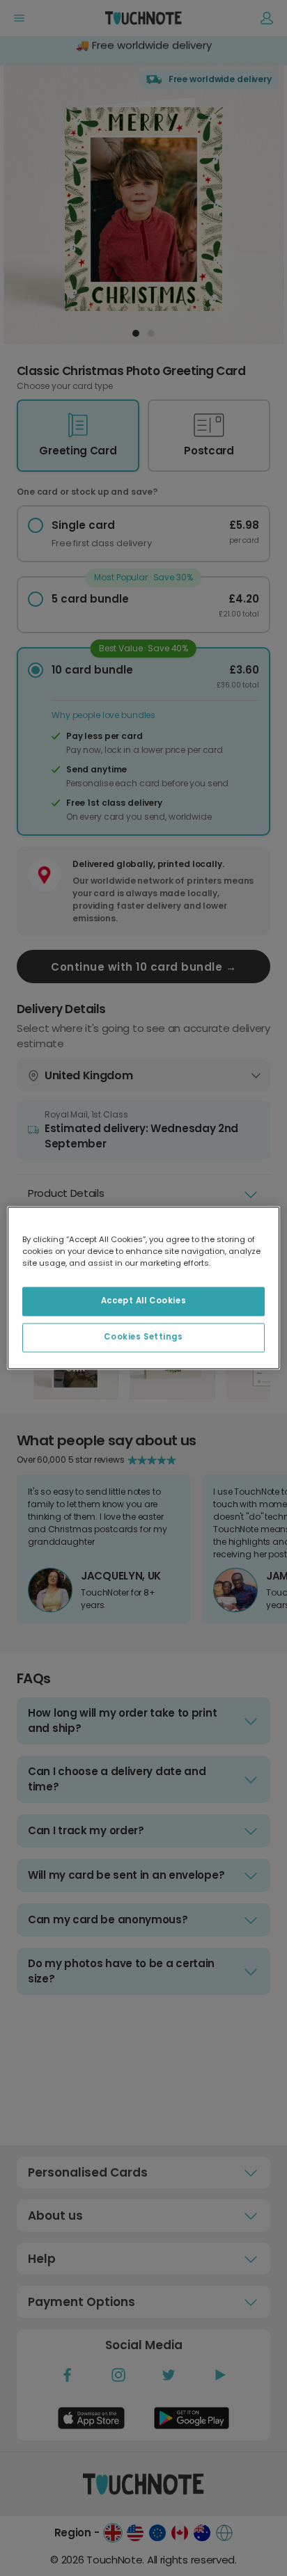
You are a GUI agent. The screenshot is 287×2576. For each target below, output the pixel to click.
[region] (143, 1288)
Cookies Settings (143, 1337)
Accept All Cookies (143, 1301)
